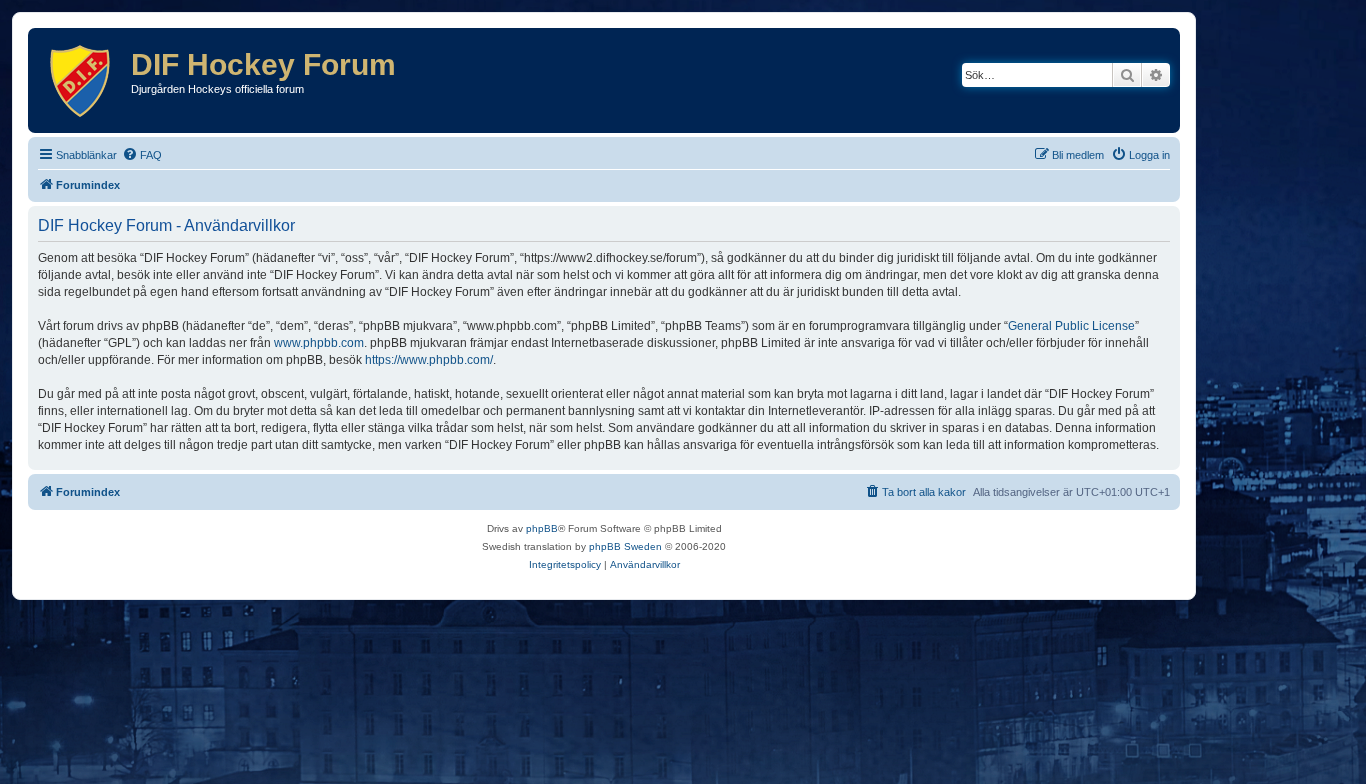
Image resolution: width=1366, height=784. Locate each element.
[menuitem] (142, 155)
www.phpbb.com (319, 343)
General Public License (1071, 326)
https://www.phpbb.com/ (429, 360)
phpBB (542, 528)
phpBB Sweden (625, 546)
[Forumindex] (82, 80)
